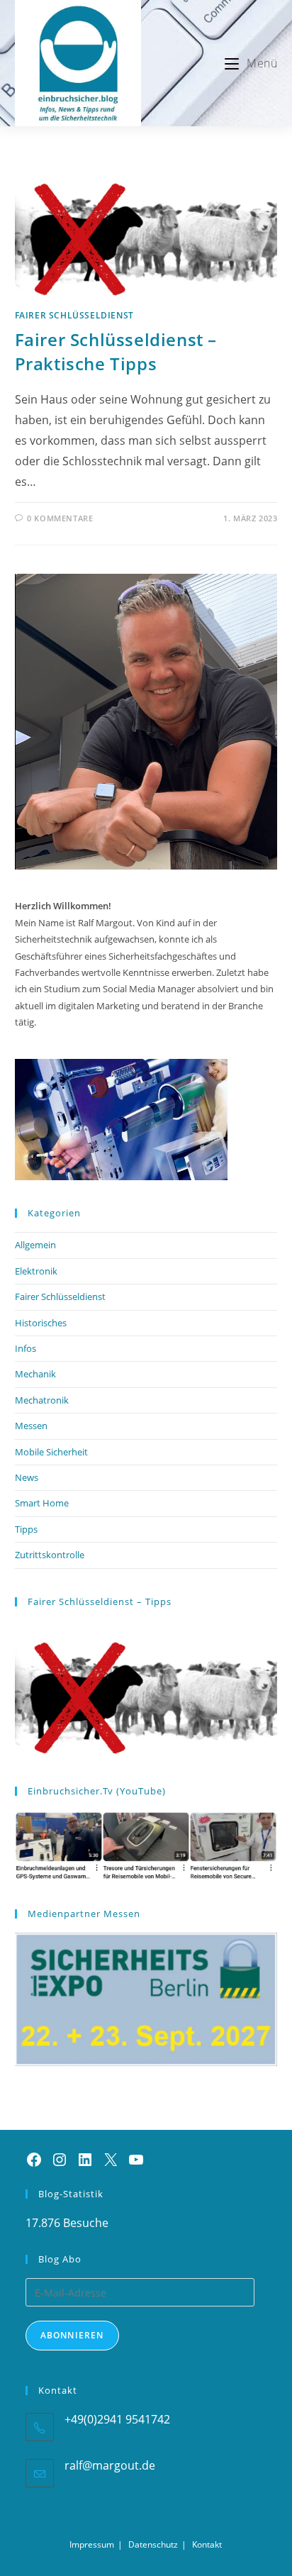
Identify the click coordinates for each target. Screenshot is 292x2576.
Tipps (26, 1529)
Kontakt (207, 2544)
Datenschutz (153, 2544)
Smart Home (42, 1503)
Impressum (92, 2544)
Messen (31, 1426)
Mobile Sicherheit (51, 1452)
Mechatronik (42, 1400)
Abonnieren (72, 2335)
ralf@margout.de (110, 2465)
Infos (26, 1348)
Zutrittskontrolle (50, 1555)
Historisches (41, 1323)
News (27, 1477)
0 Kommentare (60, 518)
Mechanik (35, 1374)
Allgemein (35, 1245)
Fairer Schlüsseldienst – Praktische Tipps (116, 351)
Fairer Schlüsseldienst (74, 315)
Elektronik (36, 1271)
